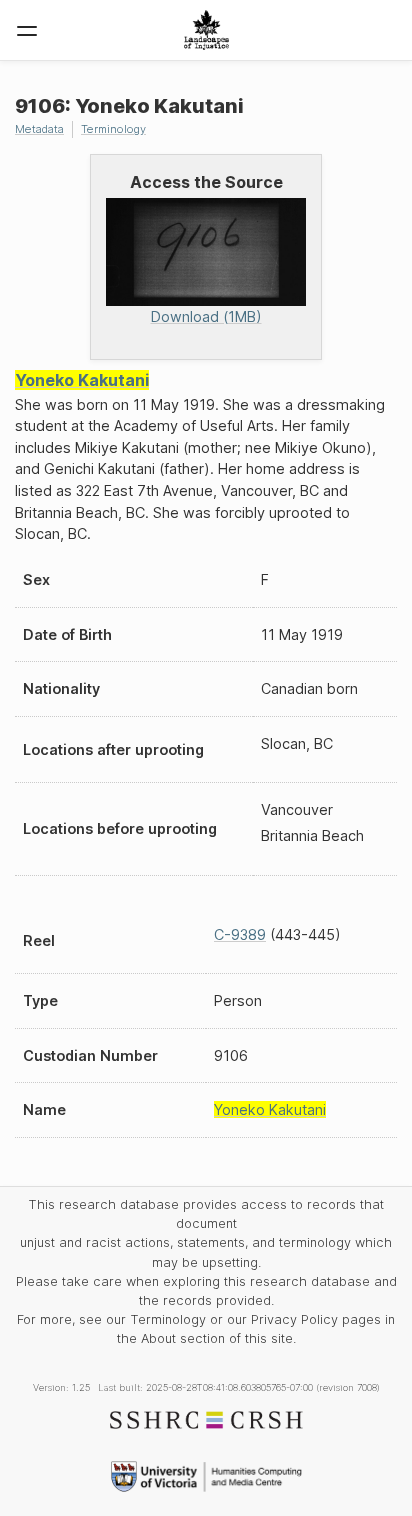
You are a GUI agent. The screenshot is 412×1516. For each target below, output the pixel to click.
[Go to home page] (206, 30)
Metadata (39, 129)
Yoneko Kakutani (82, 380)
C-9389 (240, 934)
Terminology (113, 129)
